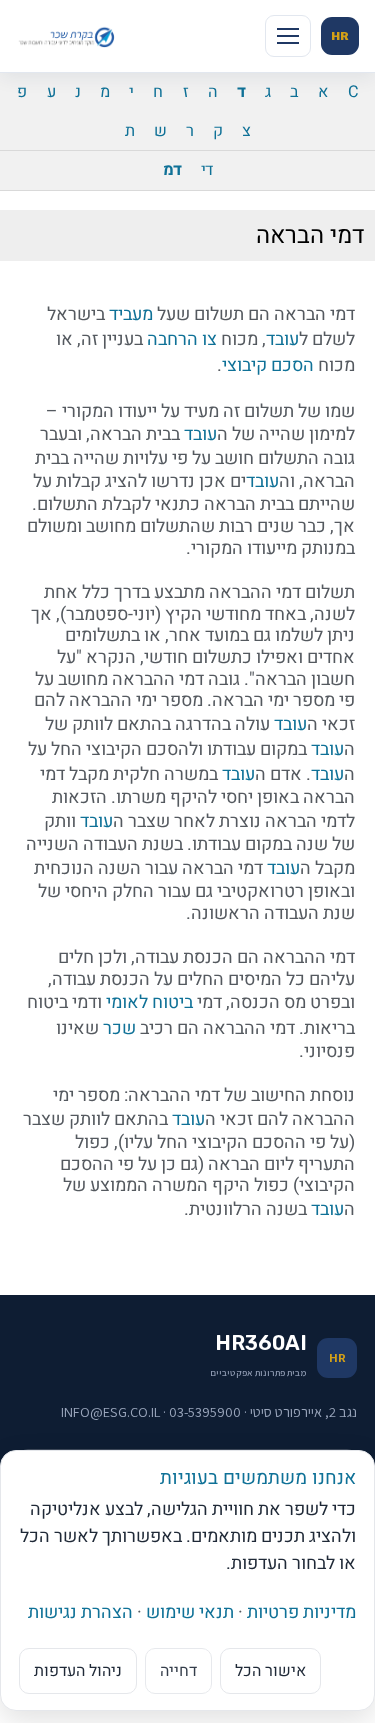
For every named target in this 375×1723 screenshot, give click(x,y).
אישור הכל (270, 1671)
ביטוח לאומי (149, 1002)
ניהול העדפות (78, 1671)
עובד (282, 339)
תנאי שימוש (190, 1612)
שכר (119, 1028)
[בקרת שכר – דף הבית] (68, 35)
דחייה (178, 1671)
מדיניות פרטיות (301, 1612)
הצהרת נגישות (80, 1612)
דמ (172, 170)
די (206, 170)
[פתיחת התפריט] (288, 36)
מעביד (131, 314)
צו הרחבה (182, 339)
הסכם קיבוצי (268, 365)
